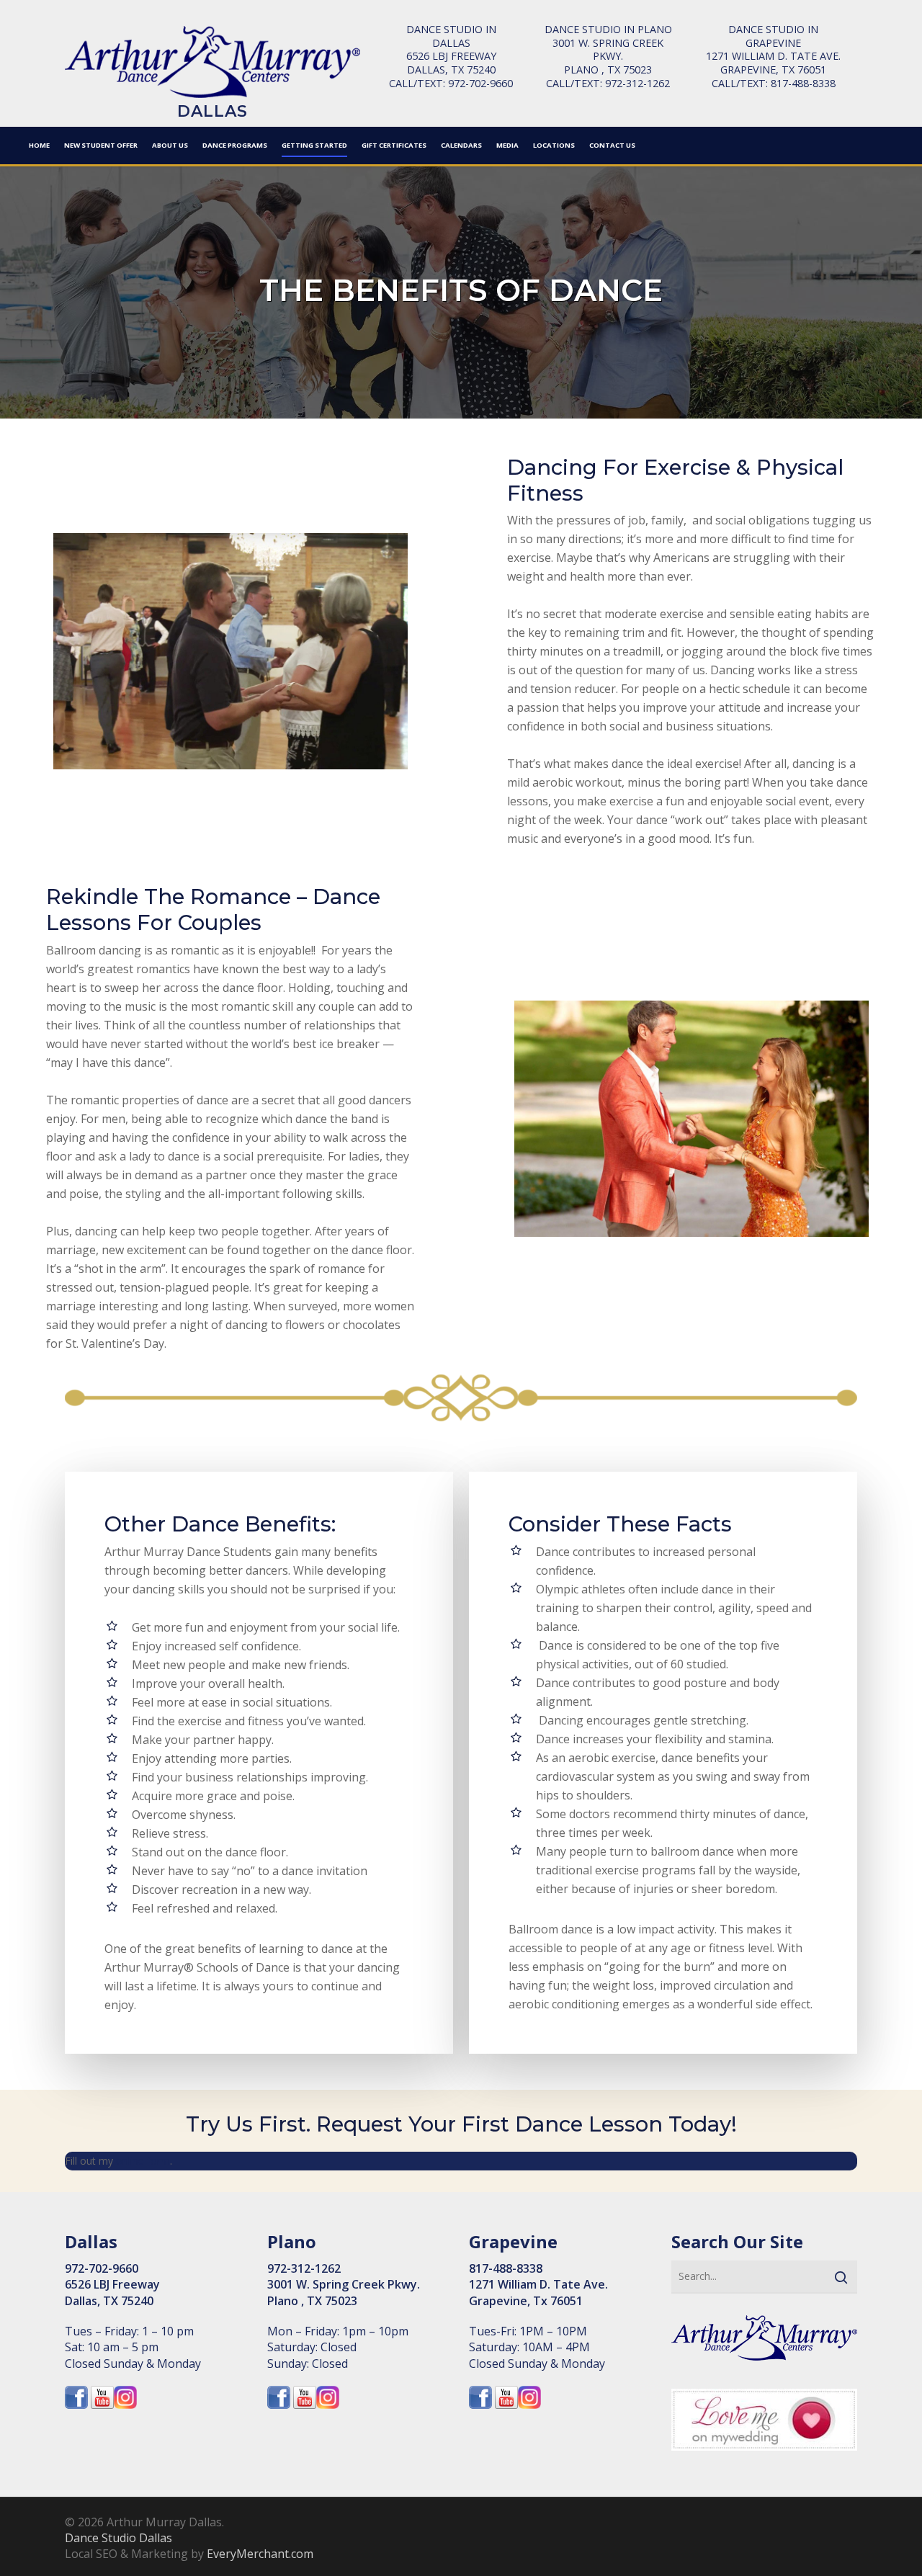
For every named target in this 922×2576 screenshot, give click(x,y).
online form (143, 2161)
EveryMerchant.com (260, 2554)
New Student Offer (101, 145)
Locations (554, 145)
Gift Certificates (394, 145)
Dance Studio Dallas (118, 2538)
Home (39, 145)
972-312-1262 (637, 83)
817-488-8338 (803, 83)
